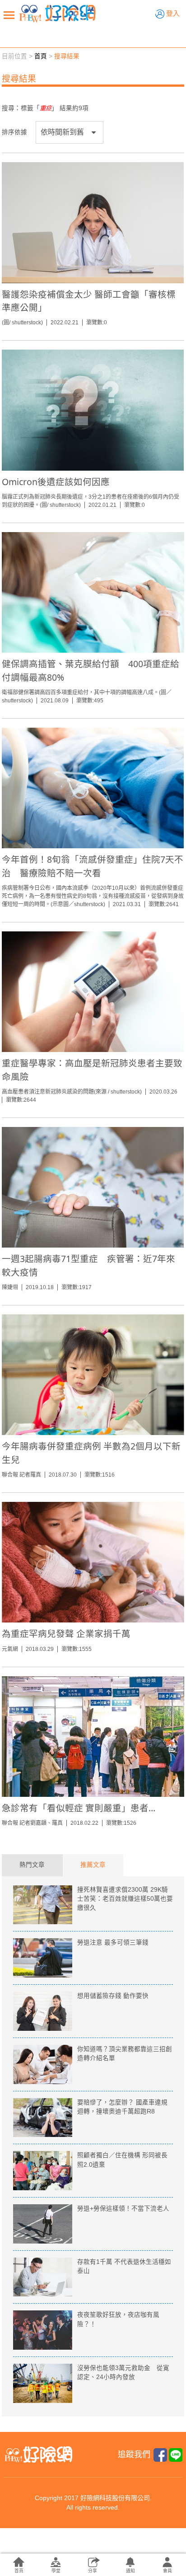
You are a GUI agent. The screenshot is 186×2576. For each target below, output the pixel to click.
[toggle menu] (9, 15)
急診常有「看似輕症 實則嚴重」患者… (79, 1808)
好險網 (57, 14)
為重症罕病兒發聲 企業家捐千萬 (66, 1634)
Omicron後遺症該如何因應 (56, 482)
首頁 (41, 56)
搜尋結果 (67, 56)
